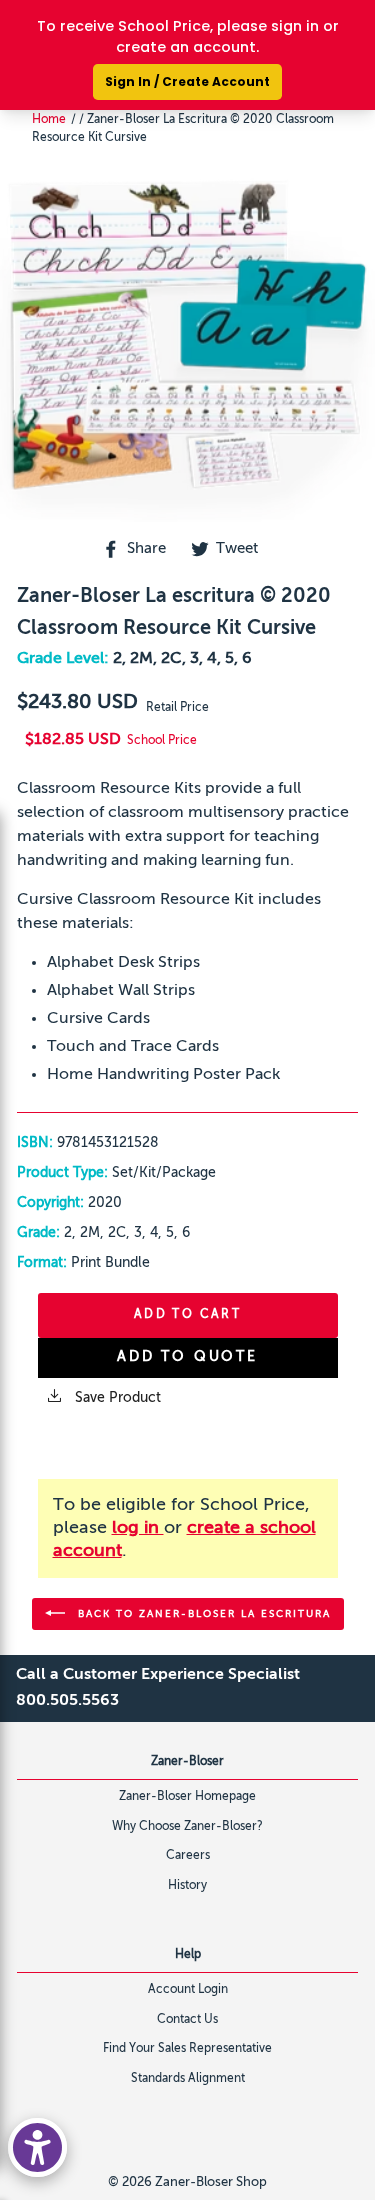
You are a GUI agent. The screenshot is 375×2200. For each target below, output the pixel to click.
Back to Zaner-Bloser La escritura (202, 1613)
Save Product (116, 1398)
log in (138, 1528)
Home (49, 120)
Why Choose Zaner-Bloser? (187, 1827)
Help (188, 1955)
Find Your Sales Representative (187, 2049)
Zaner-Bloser (187, 1762)
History (187, 1886)
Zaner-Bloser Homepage (187, 1797)
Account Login (188, 1990)
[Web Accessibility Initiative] (37, 2147)
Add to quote (187, 1357)
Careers (188, 1856)
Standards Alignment (188, 2079)
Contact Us (187, 2020)
